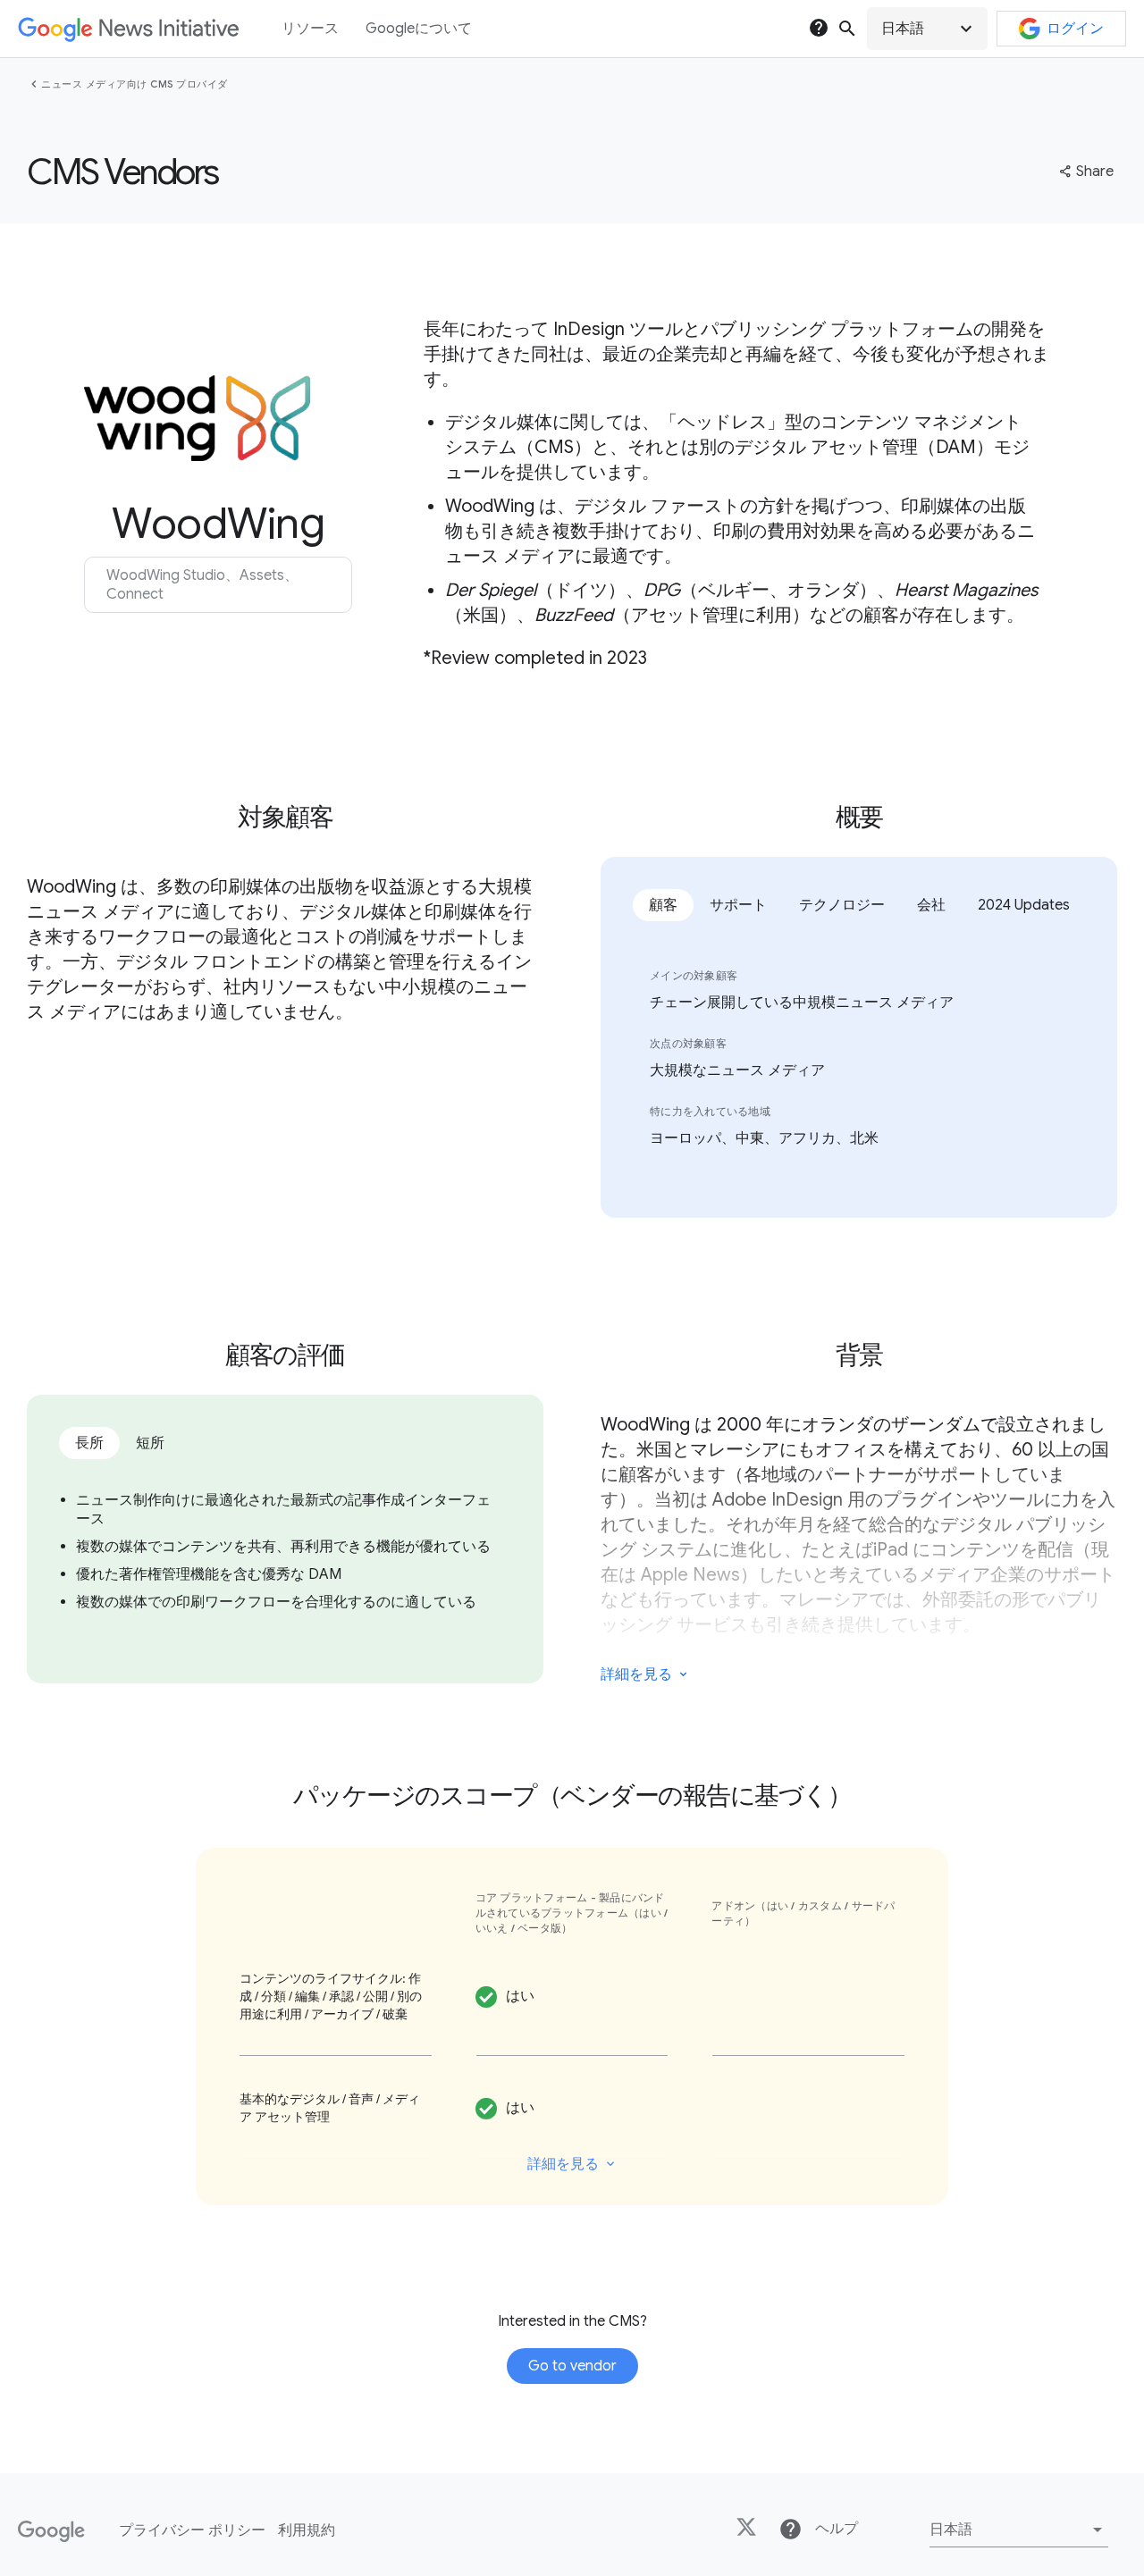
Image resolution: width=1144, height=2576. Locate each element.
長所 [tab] (89, 1443)
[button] (927, 29)
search (847, 29)
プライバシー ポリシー (192, 2530)
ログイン (1075, 29)
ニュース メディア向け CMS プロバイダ (135, 84)
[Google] (51, 2531)
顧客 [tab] (663, 905)
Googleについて (419, 29)
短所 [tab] (150, 1443)
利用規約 (307, 2530)
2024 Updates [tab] (1024, 905)
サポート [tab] (738, 905)
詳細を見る (636, 1674)
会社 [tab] (931, 905)
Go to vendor (572, 2366)
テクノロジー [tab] (842, 905)
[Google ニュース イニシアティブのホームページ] (128, 29)
